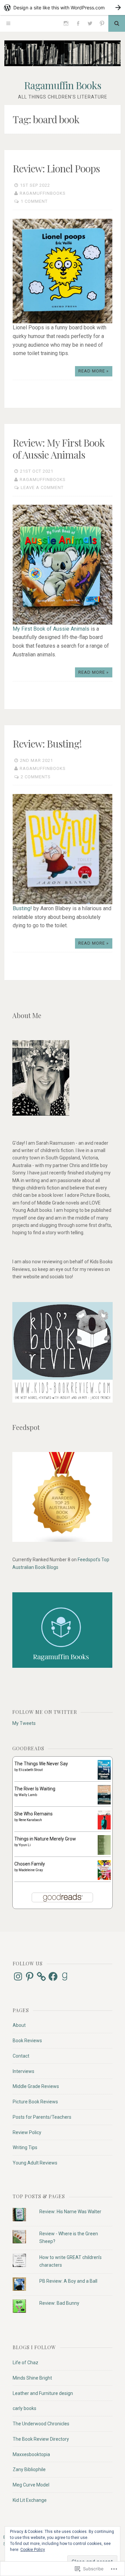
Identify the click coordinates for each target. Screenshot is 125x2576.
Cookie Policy (33, 2550)
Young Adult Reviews (35, 2163)
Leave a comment (42, 488)
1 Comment (34, 201)
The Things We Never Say (41, 1764)
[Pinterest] (102, 23)
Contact (21, 2056)
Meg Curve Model (31, 2485)
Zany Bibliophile (29, 2469)
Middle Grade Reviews (36, 2086)
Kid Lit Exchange (30, 2500)
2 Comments (36, 777)
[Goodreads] (65, 1976)
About (19, 2025)
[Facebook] (78, 23)
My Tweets (24, 1723)
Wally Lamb (28, 1795)
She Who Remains (33, 1814)
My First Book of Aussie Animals (51, 629)
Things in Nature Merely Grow (45, 1839)
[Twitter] (90, 23)
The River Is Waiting (35, 1789)
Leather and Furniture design (43, 2393)
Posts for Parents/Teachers (42, 2117)
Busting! (22, 908)
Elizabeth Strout (31, 1770)
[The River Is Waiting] (104, 1803)
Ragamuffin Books (62, 85)
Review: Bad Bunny (59, 2303)
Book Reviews (27, 2041)
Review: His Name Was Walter (70, 2212)
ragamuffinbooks (43, 193)
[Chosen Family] (104, 1878)
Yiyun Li (25, 1845)
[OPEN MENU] (8, 23)
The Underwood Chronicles (41, 2424)
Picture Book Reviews (35, 2102)
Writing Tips (25, 2147)
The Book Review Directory (41, 2439)
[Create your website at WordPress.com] (62, 8)
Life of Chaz (25, 2363)
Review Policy (27, 2132)
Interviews (23, 2071)
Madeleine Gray (31, 1870)
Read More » (93, 371)
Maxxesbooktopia (31, 2454)
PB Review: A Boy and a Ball (68, 2281)
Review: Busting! (47, 744)
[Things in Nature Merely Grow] (104, 1853)
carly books (24, 2408)
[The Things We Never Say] (104, 1778)
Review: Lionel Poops (56, 168)
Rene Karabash (30, 1820)
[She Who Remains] (104, 1828)
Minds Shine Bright (32, 2378)
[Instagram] (66, 23)
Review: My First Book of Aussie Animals (59, 449)
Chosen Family (30, 1864)
